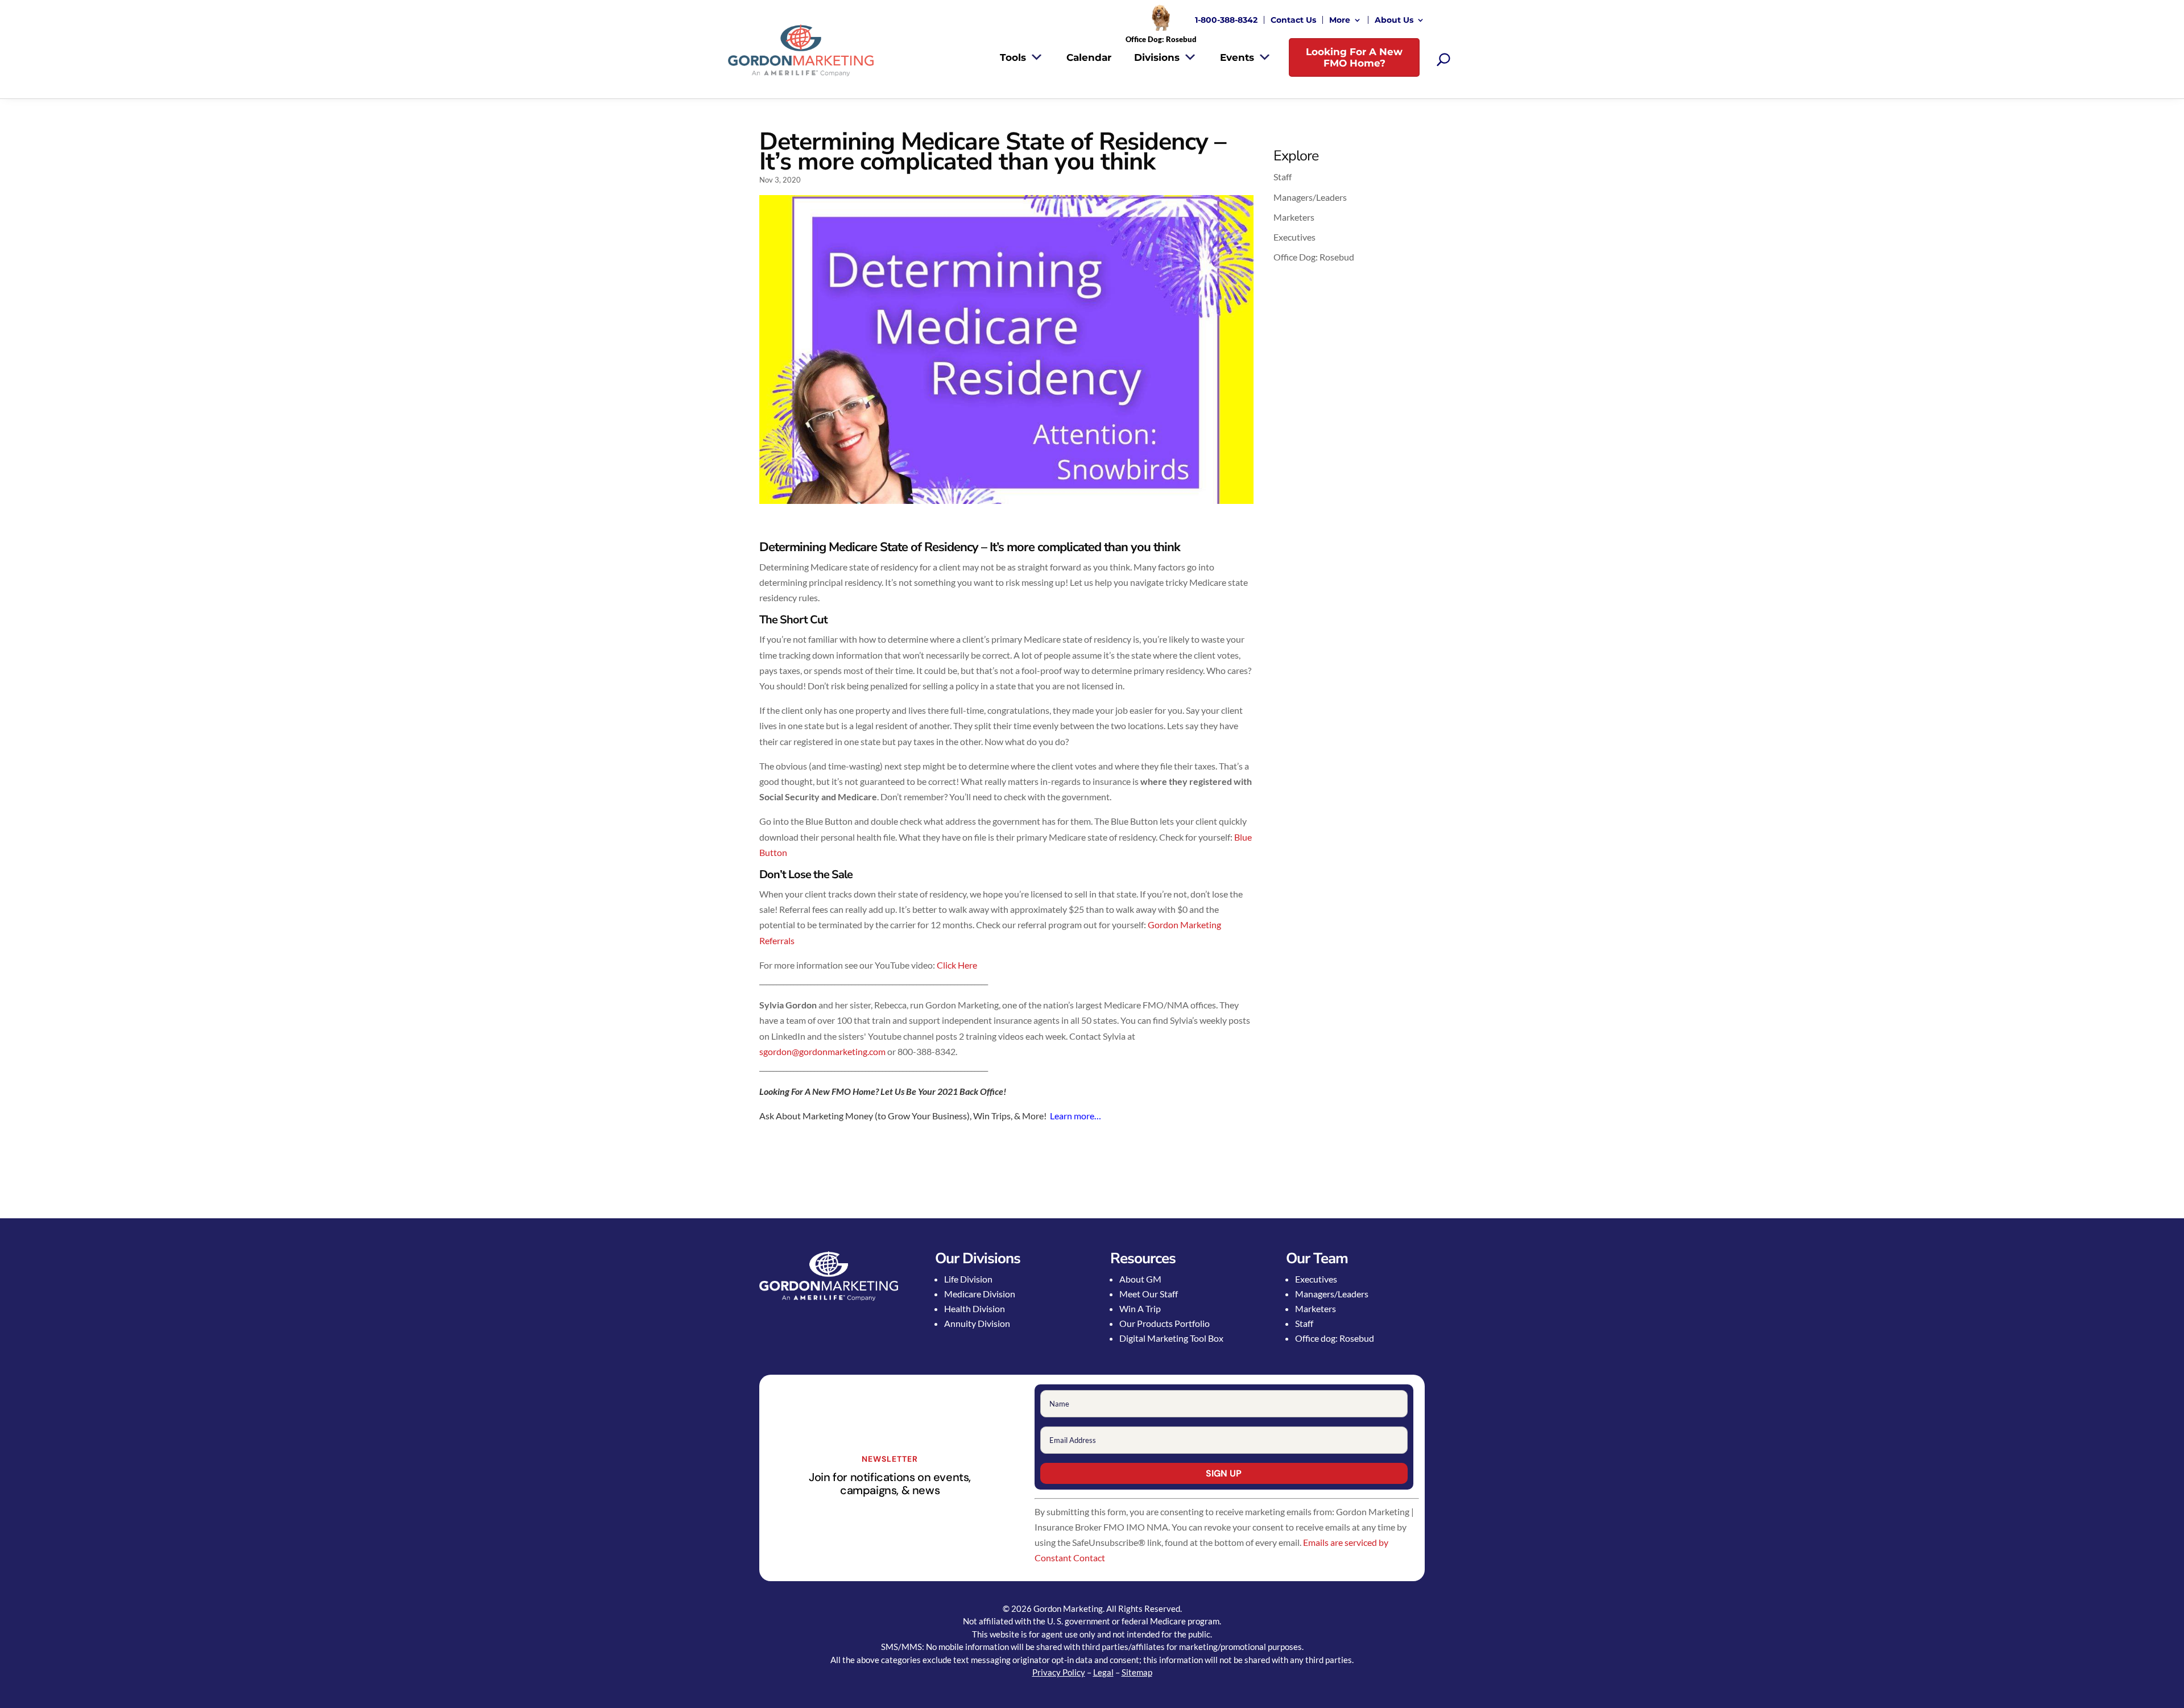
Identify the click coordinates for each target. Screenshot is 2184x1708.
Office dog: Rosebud (1335, 1338)
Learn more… (1076, 1116)
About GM (1140, 1279)
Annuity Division (977, 1323)
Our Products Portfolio (1165, 1323)
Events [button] (1237, 57)
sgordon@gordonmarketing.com (822, 1051)
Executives (1294, 237)
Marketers (1294, 217)
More (1340, 20)
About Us (1394, 20)
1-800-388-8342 (1226, 20)
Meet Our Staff (1149, 1294)
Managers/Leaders (1310, 197)
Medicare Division (980, 1294)
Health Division (975, 1308)
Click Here (957, 965)
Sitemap (1137, 1672)
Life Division (968, 1279)
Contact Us (1293, 20)
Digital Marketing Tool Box (1171, 1338)
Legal (1103, 1672)
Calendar (1089, 57)
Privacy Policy (1059, 1672)
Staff (1283, 177)
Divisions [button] (1157, 57)
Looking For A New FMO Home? (1354, 57)
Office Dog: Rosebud (1314, 257)
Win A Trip (1140, 1308)
